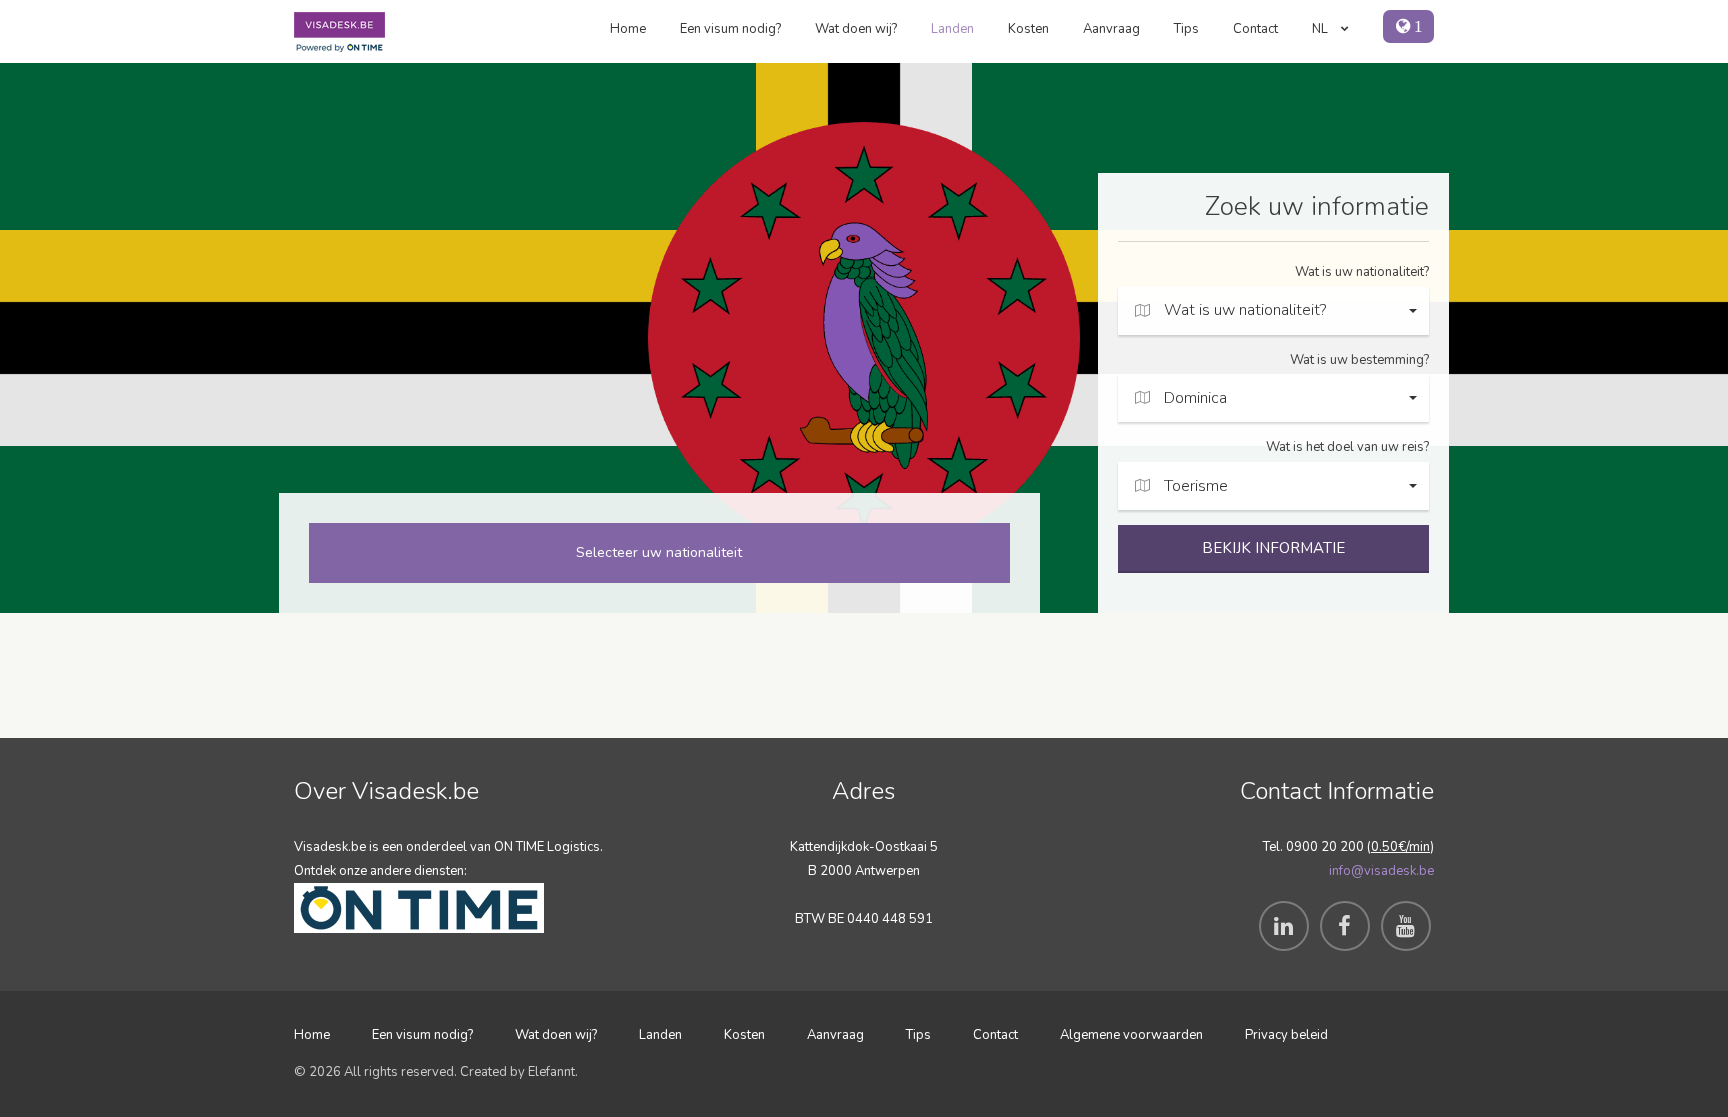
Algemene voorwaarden (1131, 1035)
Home (628, 29)
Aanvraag (1111, 29)
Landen (952, 29)
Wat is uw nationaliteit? (1362, 272)
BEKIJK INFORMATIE (1273, 548)
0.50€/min (1400, 847)
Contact (1255, 29)
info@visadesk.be (1381, 871)
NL (1321, 29)
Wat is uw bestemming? (1359, 360)
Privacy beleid (1286, 1035)
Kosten (1028, 29)
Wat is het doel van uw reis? (1347, 447)
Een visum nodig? (730, 29)
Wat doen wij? (856, 29)
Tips (1186, 29)
